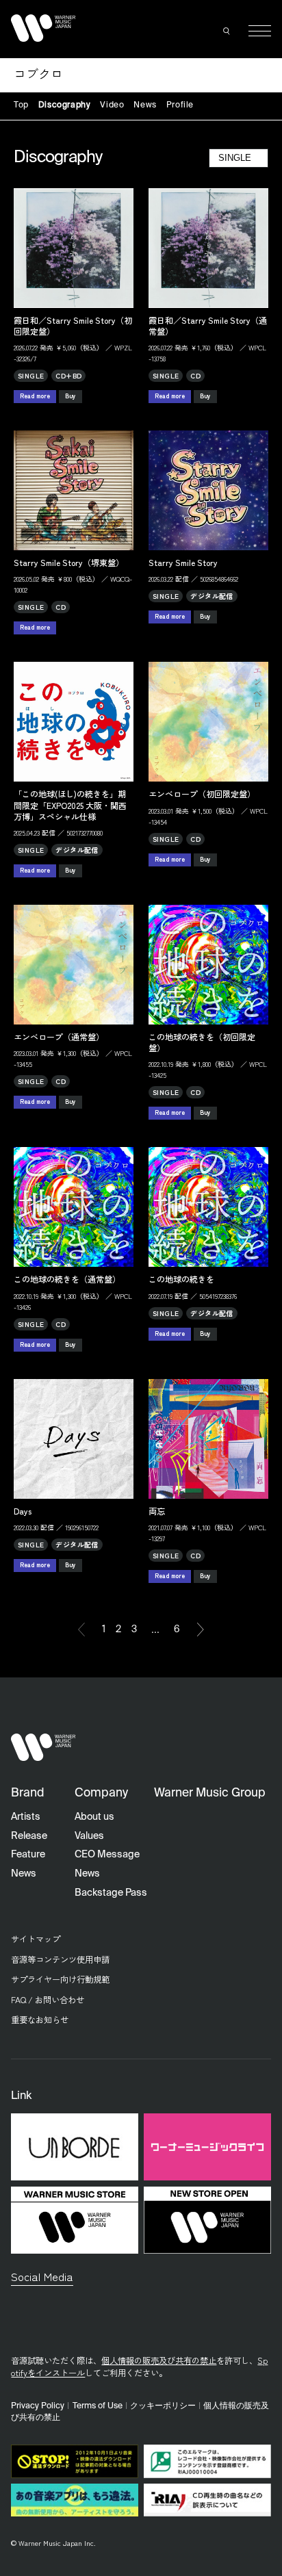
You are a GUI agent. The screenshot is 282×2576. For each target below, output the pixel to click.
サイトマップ (36, 1939)
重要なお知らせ (40, 2020)
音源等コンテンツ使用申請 (60, 1959)
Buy (70, 396)
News (145, 105)
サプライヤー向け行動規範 (60, 1979)
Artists (26, 1817)
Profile (180, 105)
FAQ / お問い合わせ (48, 2000)
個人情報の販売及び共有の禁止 (159, 2360)
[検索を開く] (227, 31)
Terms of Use (98, 2406)
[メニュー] (260, 31)
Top (21, 105)
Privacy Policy (38, 2406)
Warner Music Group (210, 1793)
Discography (65, 105)
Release (29, 1836)
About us (94, 1817)
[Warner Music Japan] (43, 1748)
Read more (35, 396)
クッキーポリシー (163, 2406)
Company (101, 1793)
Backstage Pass (111, 1893)
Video (112, 105)
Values (89, 1836)
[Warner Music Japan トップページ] (43, 28)
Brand (28, 1793)
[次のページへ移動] (201, 1630)
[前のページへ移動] (81, 1630)
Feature (28, 1855)
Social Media (42, 2276)
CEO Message (107, 1855)
